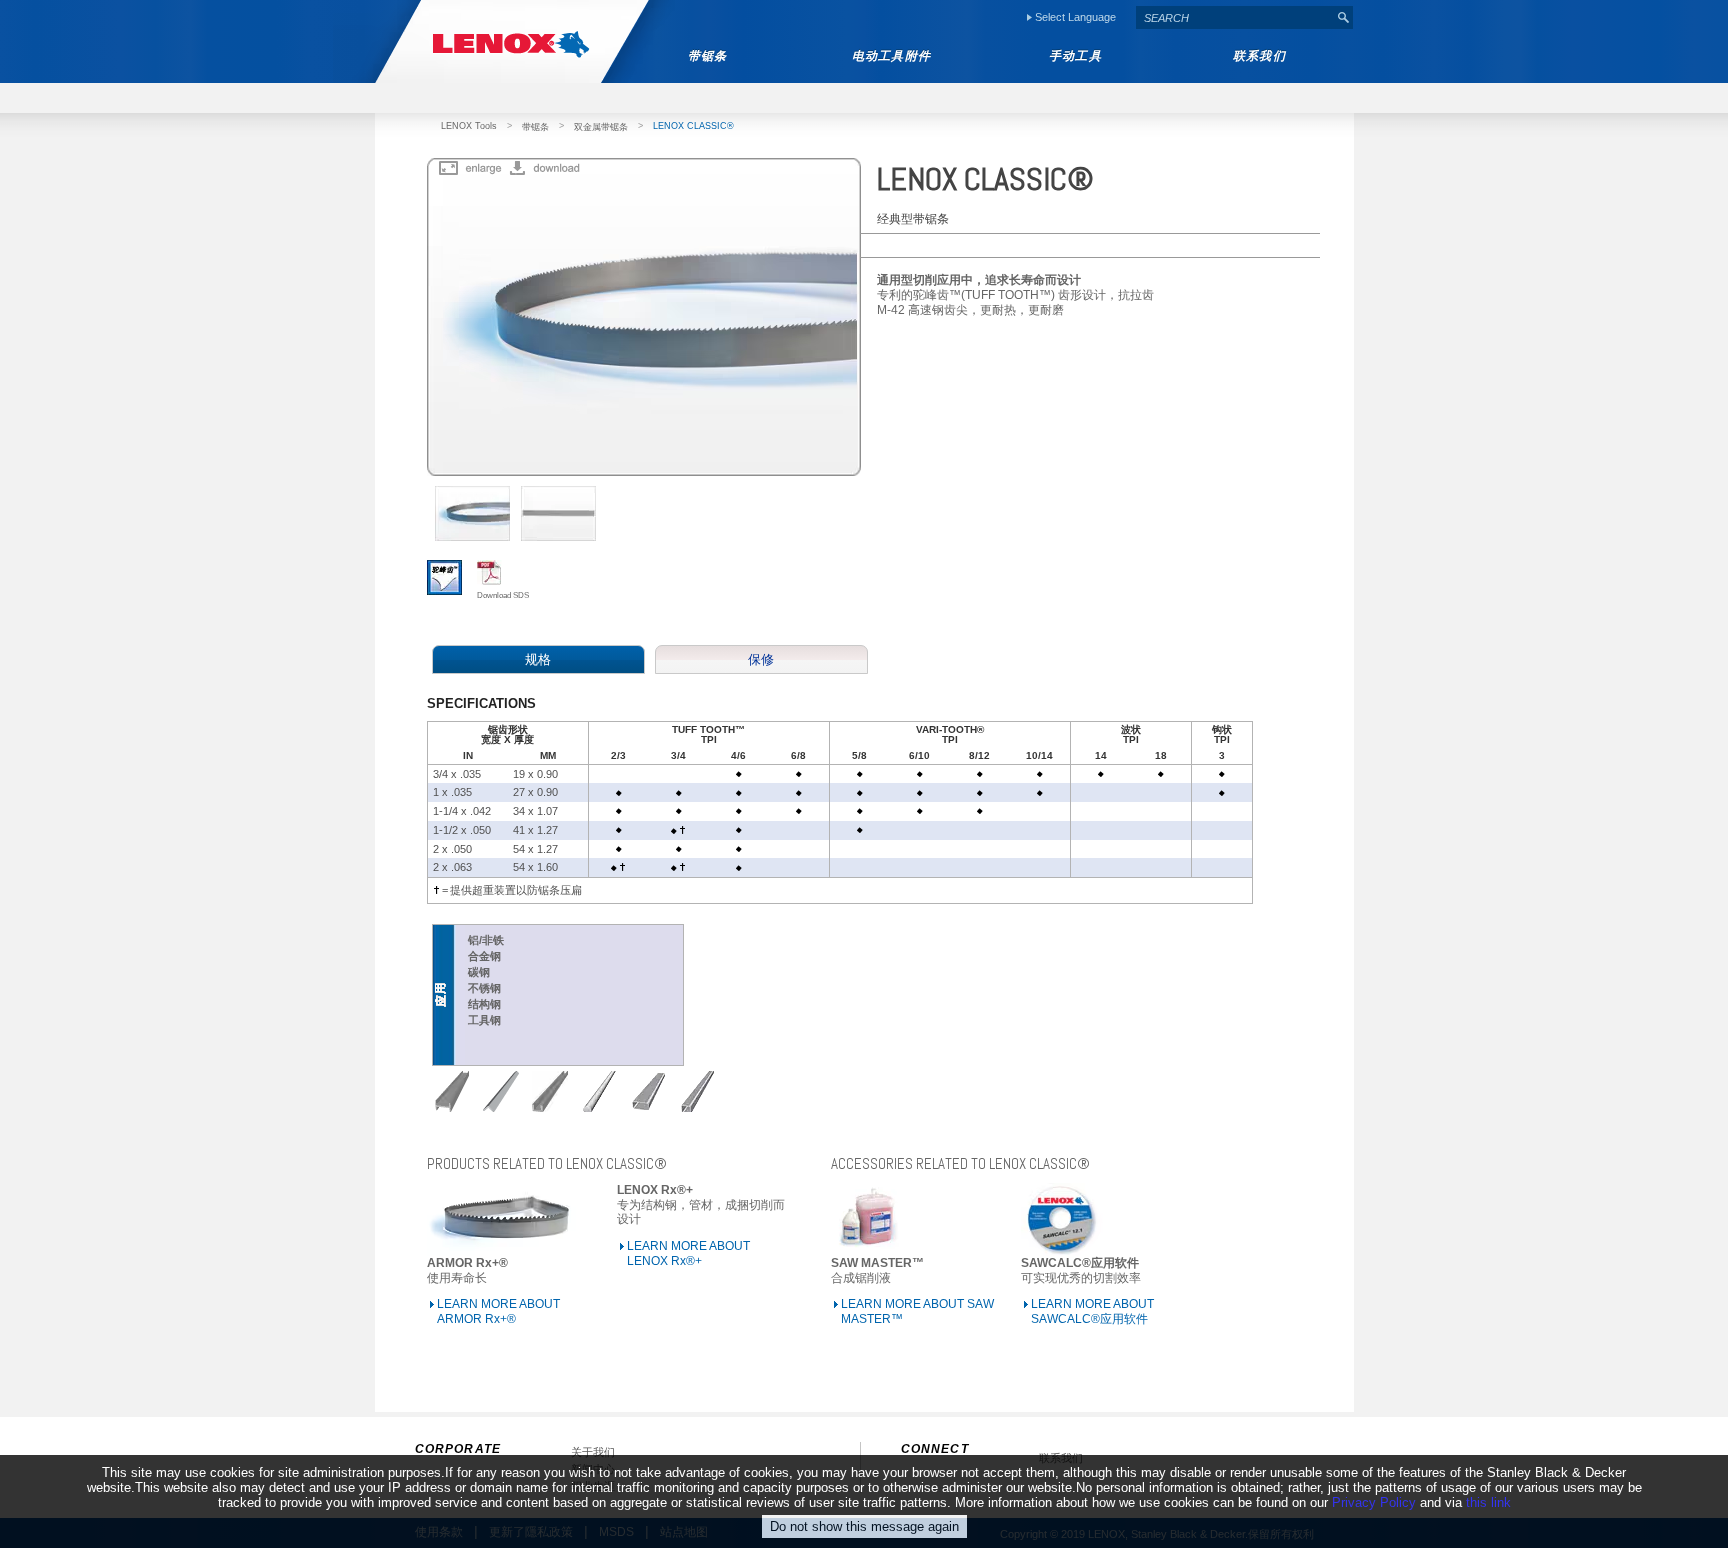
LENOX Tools (469, 126)
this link (1488, 1502)
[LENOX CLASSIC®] (467, 169)
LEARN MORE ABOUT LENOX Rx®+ (688, 1253)
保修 (761, 659)
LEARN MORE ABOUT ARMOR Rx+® (498, 1311)
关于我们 (593, 1452)
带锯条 (535, 127)
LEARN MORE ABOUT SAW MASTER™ (917, 1311)
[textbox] (1235, 17)
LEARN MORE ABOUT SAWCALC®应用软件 (1092, 1311)
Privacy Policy (1374, 1502)
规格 (538, 659)
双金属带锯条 (601, 127)
